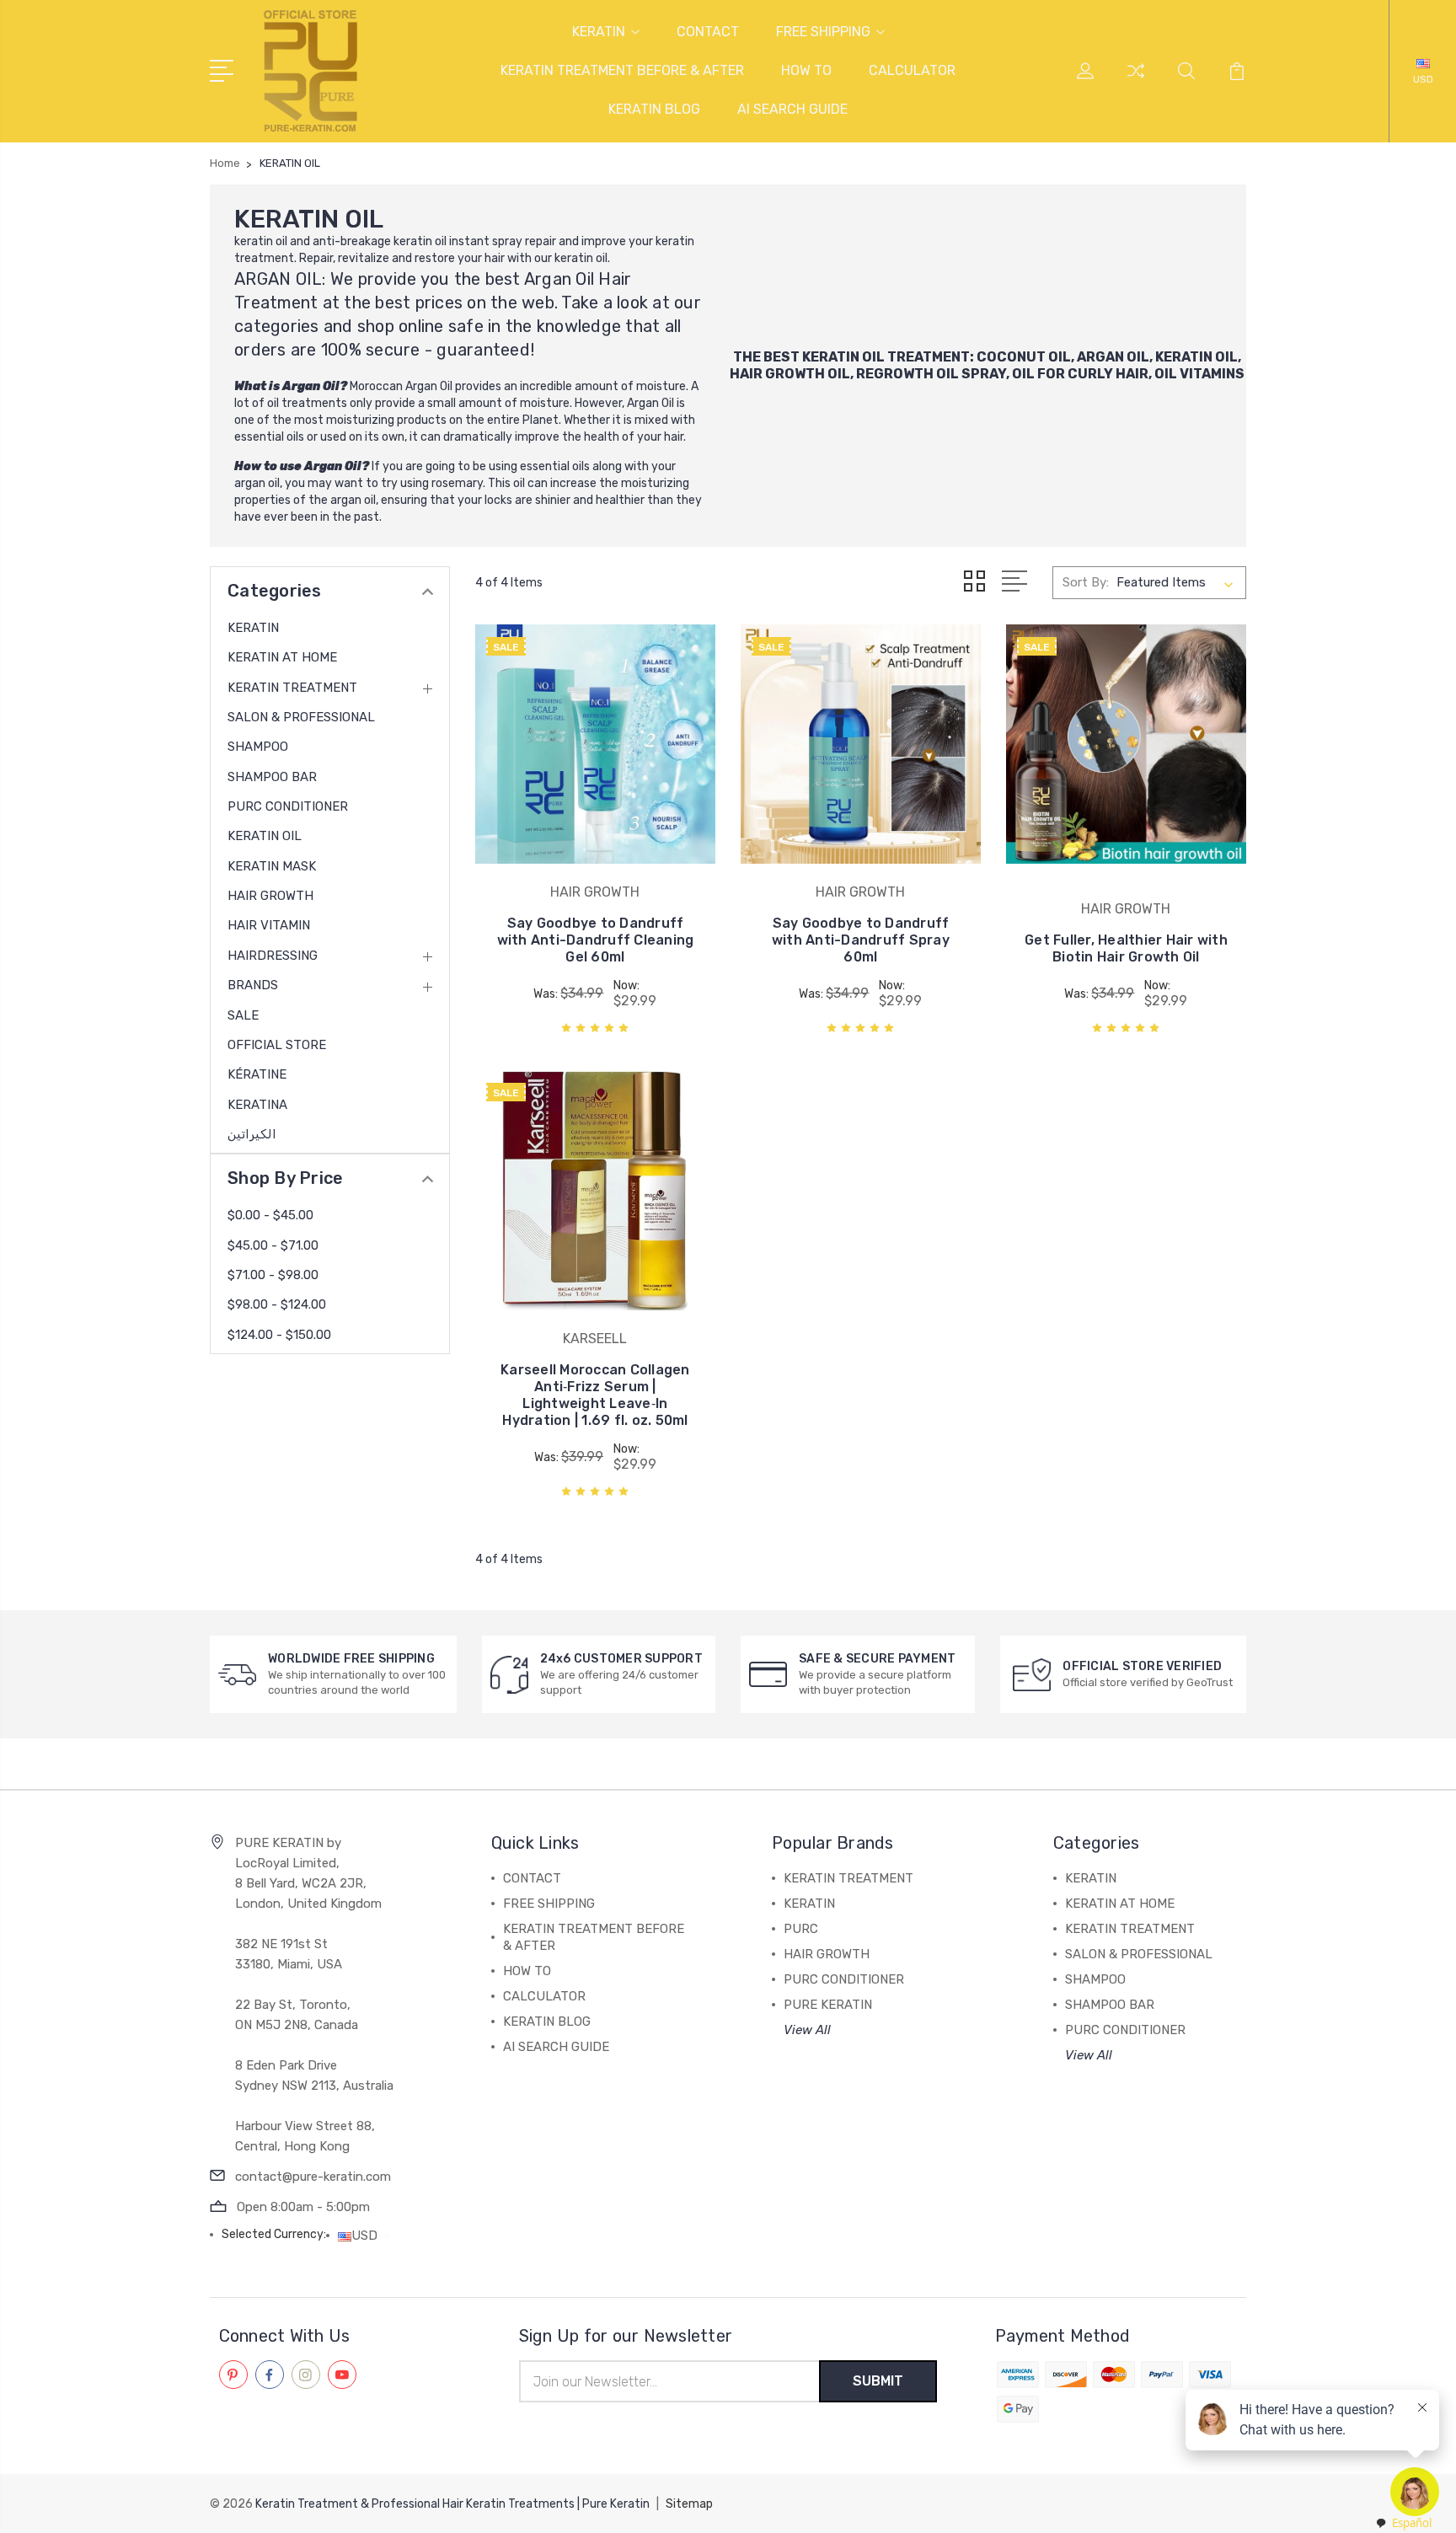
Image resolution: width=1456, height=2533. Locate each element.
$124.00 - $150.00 (279, 1335)
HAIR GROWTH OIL (790, 374)
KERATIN (599, 32)
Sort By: (1086, 582)
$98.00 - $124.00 (277, 1304)
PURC (801, 1929)
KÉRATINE (257, 1074)
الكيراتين (252, 1134)
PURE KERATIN (828, 2005)
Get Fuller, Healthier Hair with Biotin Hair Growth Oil (1126, 948)
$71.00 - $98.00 (273, 1275)
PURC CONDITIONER (288, 806)
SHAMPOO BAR (272, 777)
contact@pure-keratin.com (313, 2177)
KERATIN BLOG (654, 109)
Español (1412, 2523)
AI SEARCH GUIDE (792, 109)
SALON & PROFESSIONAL (301, 717)
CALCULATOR (912, 70)
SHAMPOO (258, 747)
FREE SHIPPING (823, 32)
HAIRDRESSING (273, 956)
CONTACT (708, 32)
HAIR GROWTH (270, 896)
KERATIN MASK (272, 866)
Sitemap (689, 2504)
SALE (243, 1015)
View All (807, 2030)
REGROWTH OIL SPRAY (931, 374)
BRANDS (253, 985)
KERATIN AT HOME (282, 657)
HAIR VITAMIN (269, 925)
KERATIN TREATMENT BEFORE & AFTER (622, 70)
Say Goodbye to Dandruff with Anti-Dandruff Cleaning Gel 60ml (596, 940)
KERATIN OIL (843, 357)
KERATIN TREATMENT (292, 688)
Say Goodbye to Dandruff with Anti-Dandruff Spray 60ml (861, 940)
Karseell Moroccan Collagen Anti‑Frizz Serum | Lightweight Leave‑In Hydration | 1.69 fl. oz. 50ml (595, 1395)
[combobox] (1403, 2523)
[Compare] (1136, 81)
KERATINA (257, 1105)
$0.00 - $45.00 (270, 1215)
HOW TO (806, 70)
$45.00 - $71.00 (273, 1245)
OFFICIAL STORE (277, 1045)
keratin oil (261, 241)
